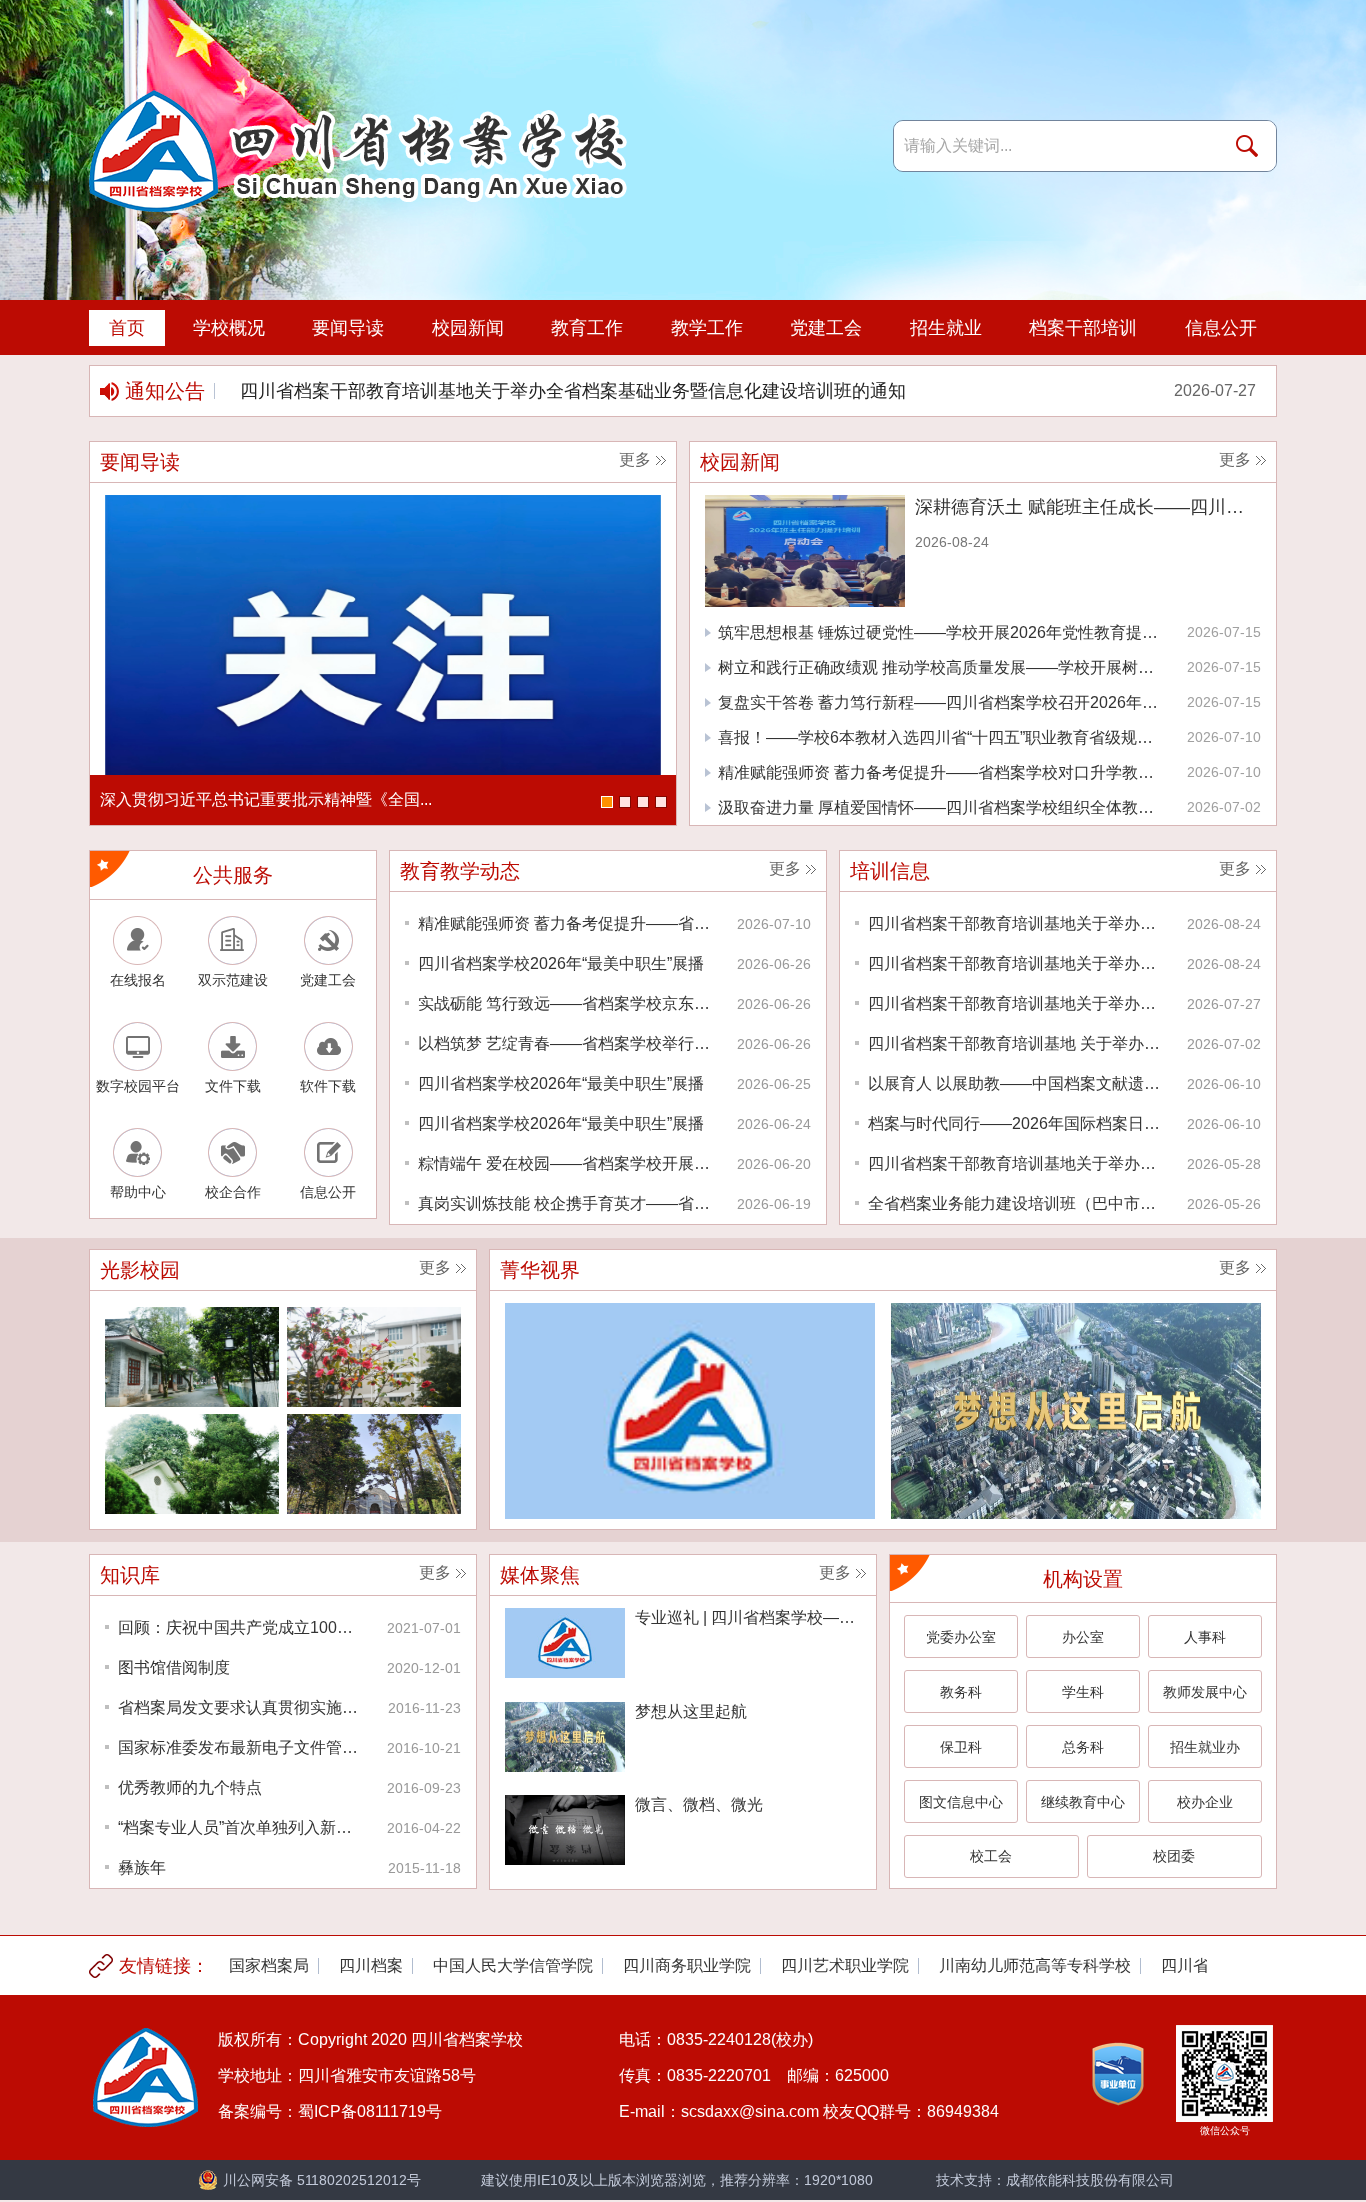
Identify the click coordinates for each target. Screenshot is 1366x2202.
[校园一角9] (192, 1357)
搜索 (1251, 146)
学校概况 (229, 328)
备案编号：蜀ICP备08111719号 (330, 2111)
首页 (127, 328)
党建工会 (826, 328)
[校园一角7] (192, 1464)
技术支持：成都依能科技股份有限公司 (1055, 2180)
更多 (635, 459)
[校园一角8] (374, 1357)
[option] (758, 391)
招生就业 (946, 328)
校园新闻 (468, 328)
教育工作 (587, 328)
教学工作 (707, 328)
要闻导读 (348, 328)
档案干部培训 (1083, 328)
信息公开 (1221, 328)
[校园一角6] (374, 1464)
